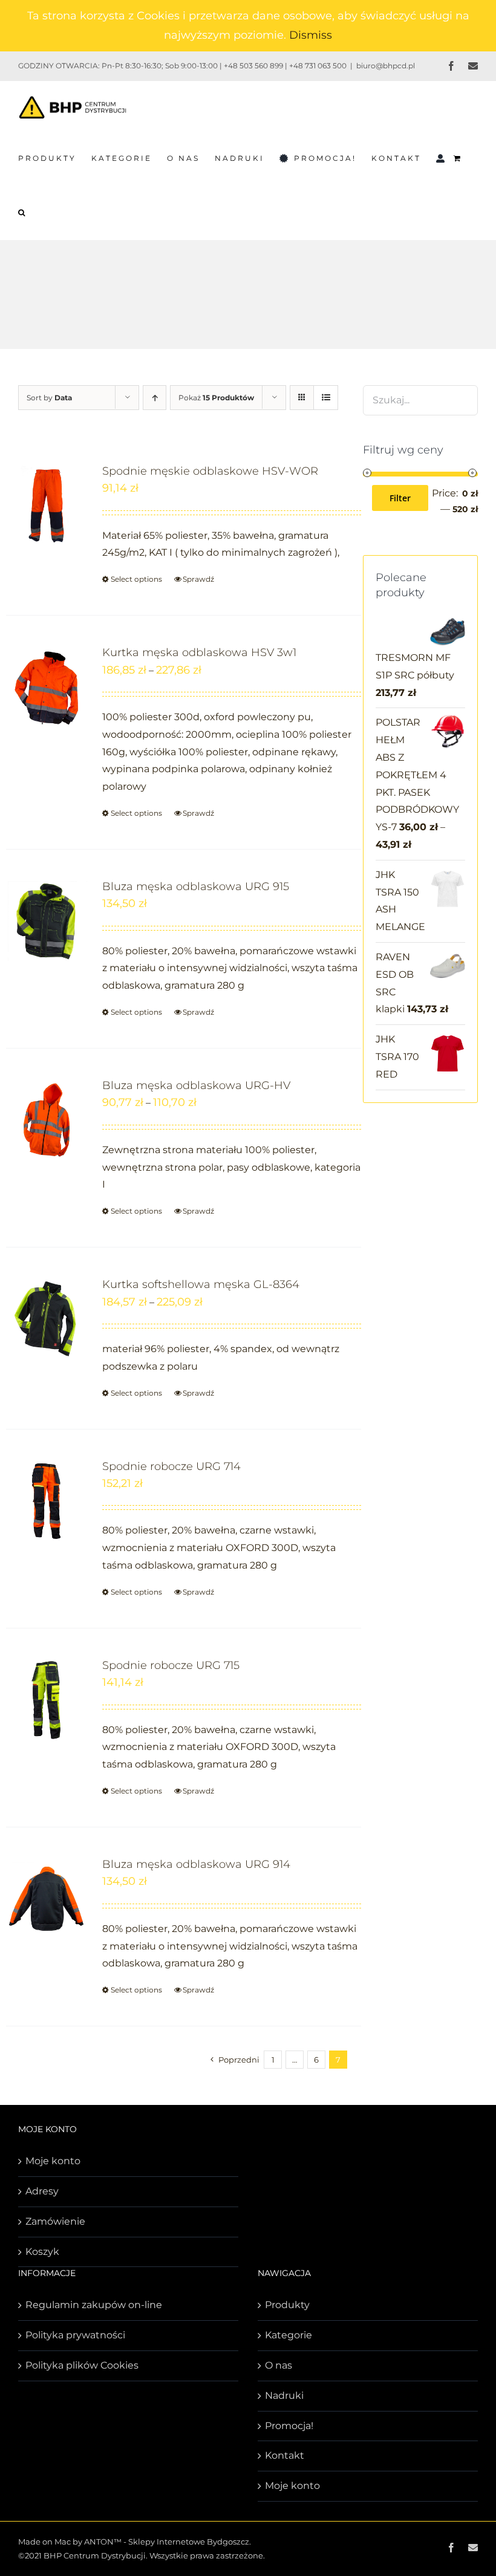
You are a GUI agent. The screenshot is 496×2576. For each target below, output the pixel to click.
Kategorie (289, 2335)
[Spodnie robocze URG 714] (47, 1501)
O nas (279, 2365)
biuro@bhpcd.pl (386, 66)
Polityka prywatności (75, 2335)
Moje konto (53, 2161)
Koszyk (42, 2252)
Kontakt (285, 2455)
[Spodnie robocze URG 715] (47, 1699)
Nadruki (284, 2395)
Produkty (287, 2305)
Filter (400, 498)
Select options (136, 579)
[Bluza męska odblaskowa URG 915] (47, 921)
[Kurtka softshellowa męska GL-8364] (47, 1319)
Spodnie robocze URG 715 (171, 1665)
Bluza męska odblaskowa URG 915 (196, 886)
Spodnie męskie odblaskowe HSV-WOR (210, 471)
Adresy (42, 2191)
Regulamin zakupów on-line (94, 2305)
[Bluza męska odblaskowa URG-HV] (47, 1120)
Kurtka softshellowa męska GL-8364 (201, 1284)
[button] (22, 212)
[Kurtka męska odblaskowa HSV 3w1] (47, 687)
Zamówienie (55, 2221)
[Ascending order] (155, 398)
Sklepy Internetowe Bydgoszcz (189, 2542)
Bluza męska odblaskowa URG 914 (196, 1864)
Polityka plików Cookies (82, 2365)
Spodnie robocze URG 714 (171, 1466)
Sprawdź (198, 579)
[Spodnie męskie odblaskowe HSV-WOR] (47, 505)
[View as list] (326, 398)
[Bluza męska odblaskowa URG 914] (47, 1898)
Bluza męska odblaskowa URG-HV (196, 1085)
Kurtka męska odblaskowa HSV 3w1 (199, 652)
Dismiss (311, 35)
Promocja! (289, 2426)
